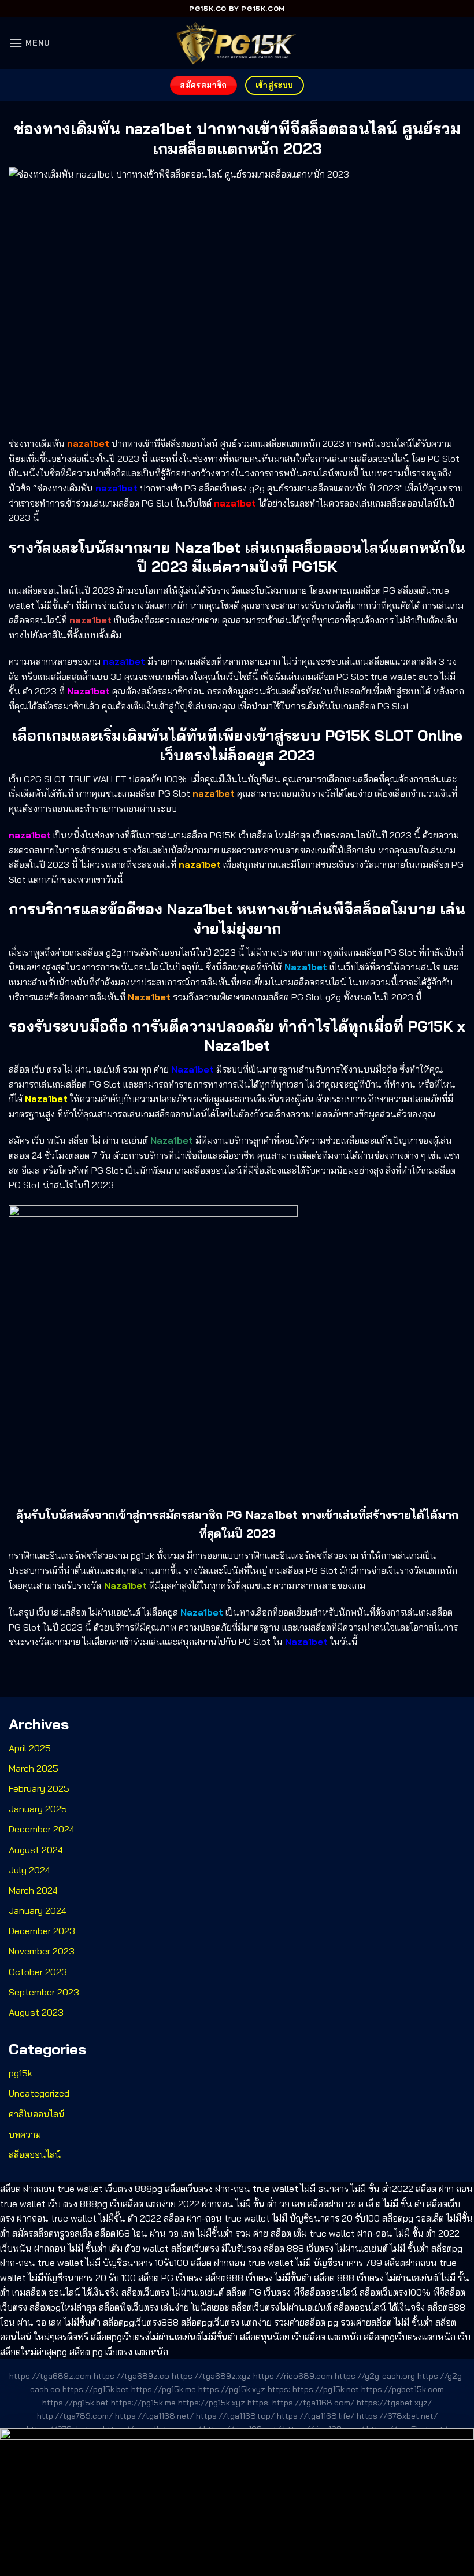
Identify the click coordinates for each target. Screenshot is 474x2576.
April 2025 (30, 1748)
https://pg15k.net (326, 2389)
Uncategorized (39, 2093)
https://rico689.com (293, 2376)
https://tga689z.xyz (211, 2376)
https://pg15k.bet (96, 2389)
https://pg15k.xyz (232, 2389)
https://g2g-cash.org (375, 2376)
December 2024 (42, 1829)
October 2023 (38, 1972)
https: (279, 2389)
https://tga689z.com (50, 2376)
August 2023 (36, 2012)
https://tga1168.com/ (313, 2403)
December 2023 (42, 1931)
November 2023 (42, 1951)
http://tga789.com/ (75, 2416)
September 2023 (44, 1992)
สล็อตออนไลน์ (35, 2154)
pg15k (21, 2073)
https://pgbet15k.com (403, 2389)
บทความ (25, 2134)
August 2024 (36, 1850)
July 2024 (29, 1870)
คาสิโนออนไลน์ (37, 2114)
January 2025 (38, 1809)
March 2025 (34, 1768)
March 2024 (33, 1890)
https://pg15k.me (164, 2389)
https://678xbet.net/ (397, 2416)
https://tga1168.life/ (316, 2416)
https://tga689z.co (132, 2376)
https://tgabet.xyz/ (394, 2403)
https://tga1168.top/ (235, 2416)
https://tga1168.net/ (154, 2416)
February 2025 (39, 1788)
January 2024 (38, 1910)
